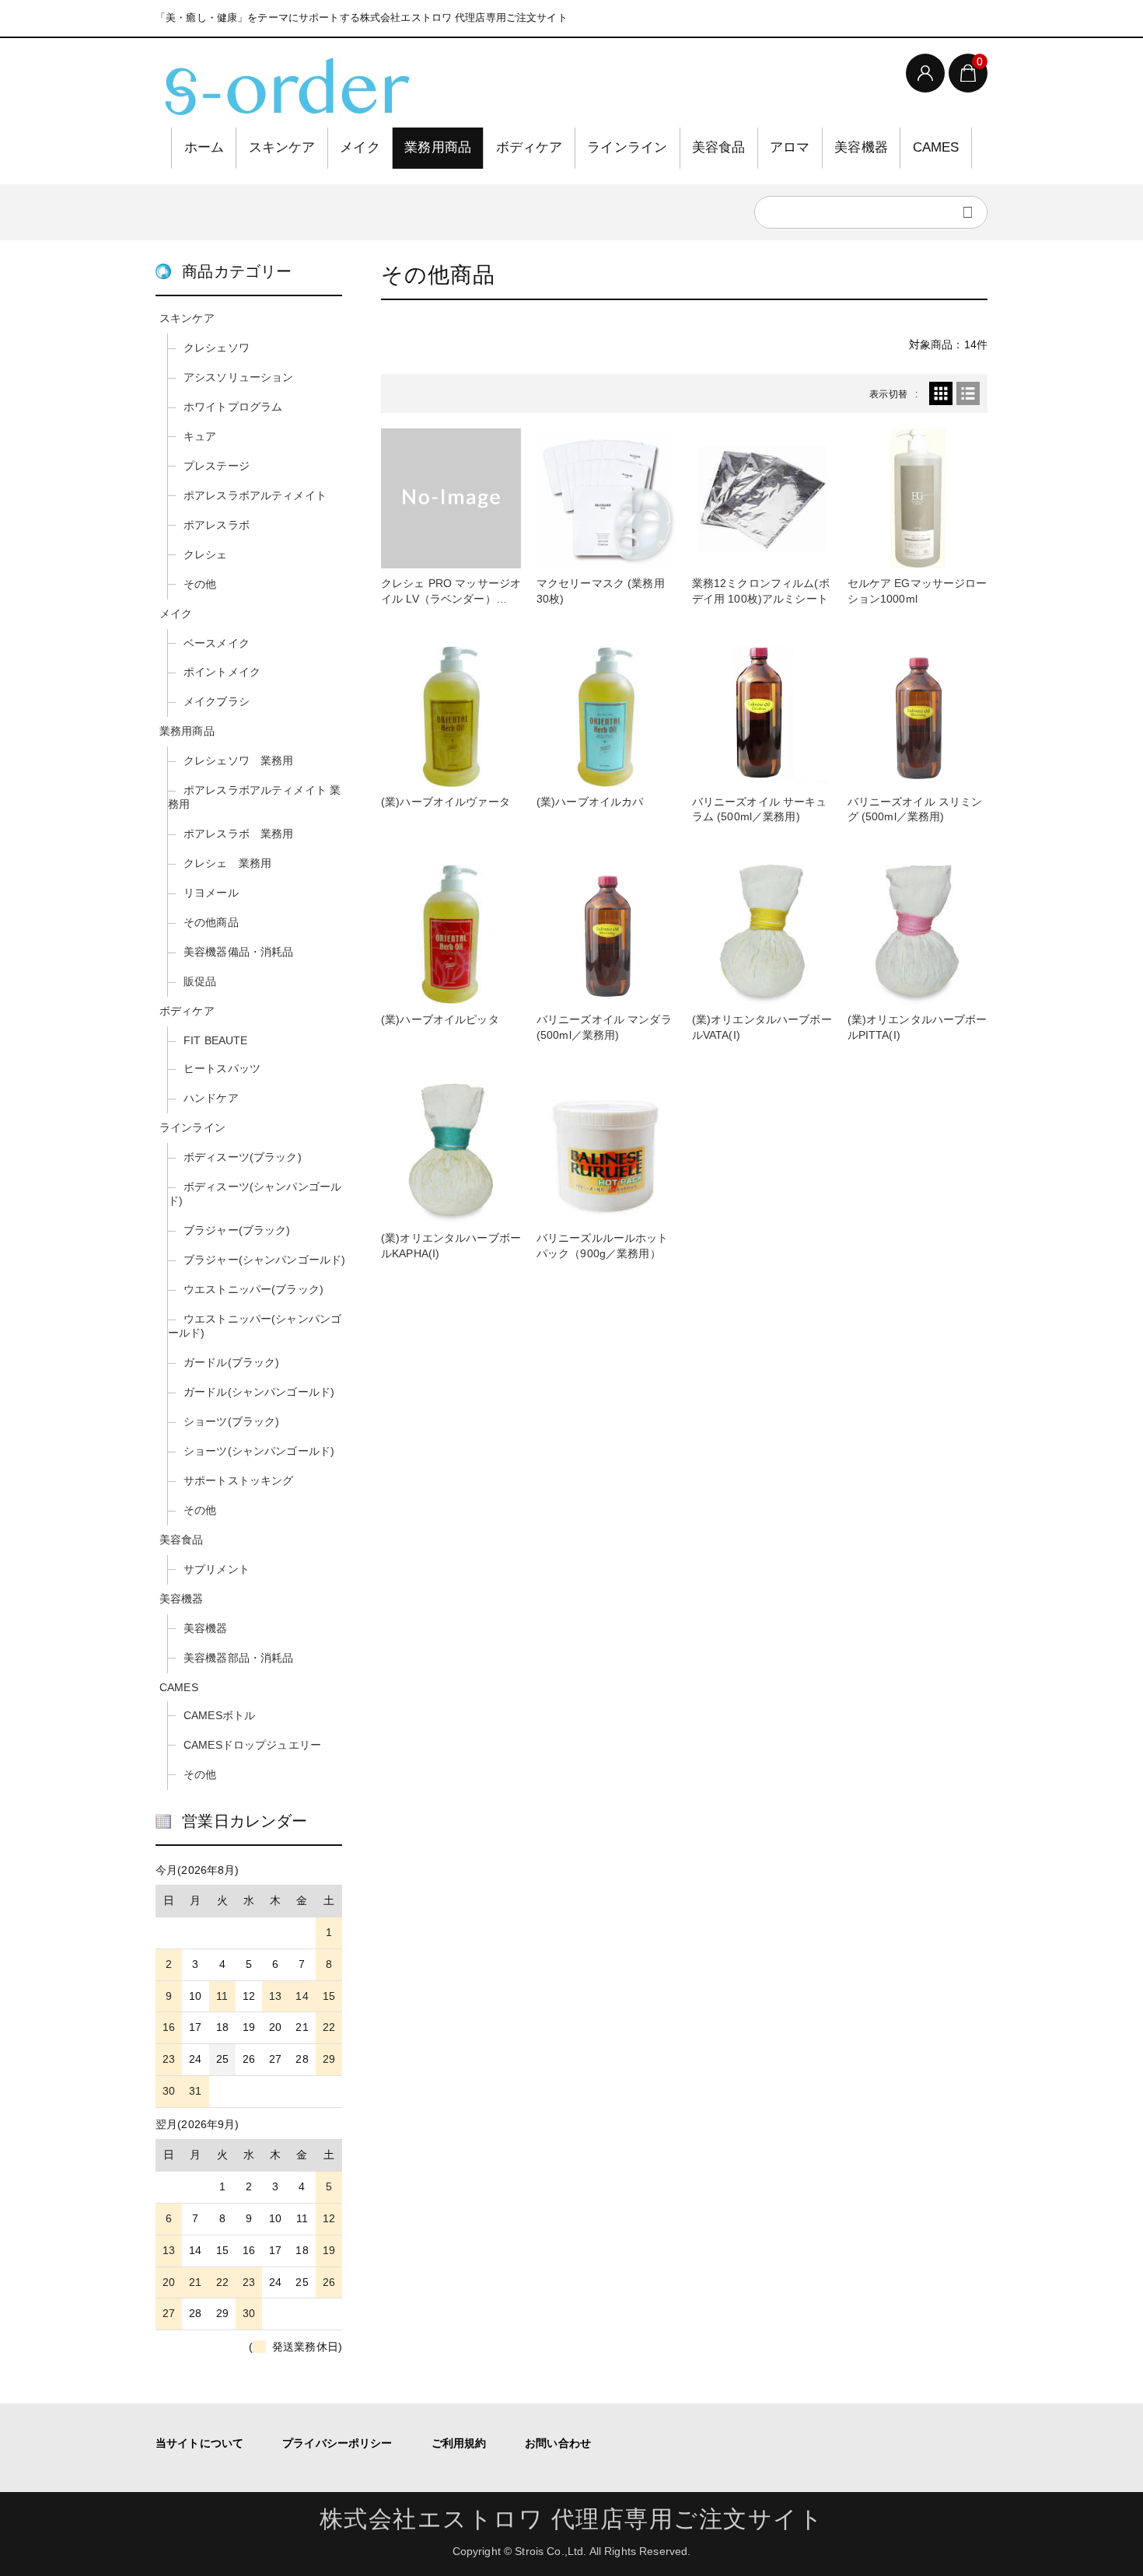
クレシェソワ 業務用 (238, 760)
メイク (360, 147)
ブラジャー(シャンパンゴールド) (264, 1260)
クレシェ (206, 554)
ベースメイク (217, 643)
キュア (200, 436)
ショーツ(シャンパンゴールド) (259, 1451)
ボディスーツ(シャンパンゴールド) (255, 1194)
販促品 (200, 981)
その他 (200, 584)
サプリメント (217, 1569)
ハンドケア (211, 1098)
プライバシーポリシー (337, 2443)
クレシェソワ (217, 348)
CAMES (936, 147)
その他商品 (211, 922)
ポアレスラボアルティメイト (255, 495)
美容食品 (719, 147)
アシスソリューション (238, 377)
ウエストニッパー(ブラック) (253, 1289)
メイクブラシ (217, 701)
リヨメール (211, 893)
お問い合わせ (558, 2443)
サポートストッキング (238, 1480)
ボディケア (530, 147)
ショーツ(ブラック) (231, 1421)
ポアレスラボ (217, 525)
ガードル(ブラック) (231, 1362)
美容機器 (861, 147)
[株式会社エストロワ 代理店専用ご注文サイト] (284, 85)
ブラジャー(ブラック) (237, 1230)
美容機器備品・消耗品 (238, 952)
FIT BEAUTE (215, 1040)
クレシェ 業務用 (227, 863)
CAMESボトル (219, 1715)
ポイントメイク (222, 672)
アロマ (790, 147)
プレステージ (217, 466)
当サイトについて (199, 2443)
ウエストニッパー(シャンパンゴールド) (255, 1326)
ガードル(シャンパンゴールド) (259, 1392)
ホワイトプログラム (233, 407)
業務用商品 (438, 147)
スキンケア (282, 147)
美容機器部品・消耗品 (238, 1658)
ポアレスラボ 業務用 (238, 834)
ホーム (204, 147)
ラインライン (627, 147)
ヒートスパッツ (222, 1068)
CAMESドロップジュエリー (252, 1745)
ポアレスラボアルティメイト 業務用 (254, 797)
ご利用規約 (459, 2443)
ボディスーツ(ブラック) (243, 1157)
